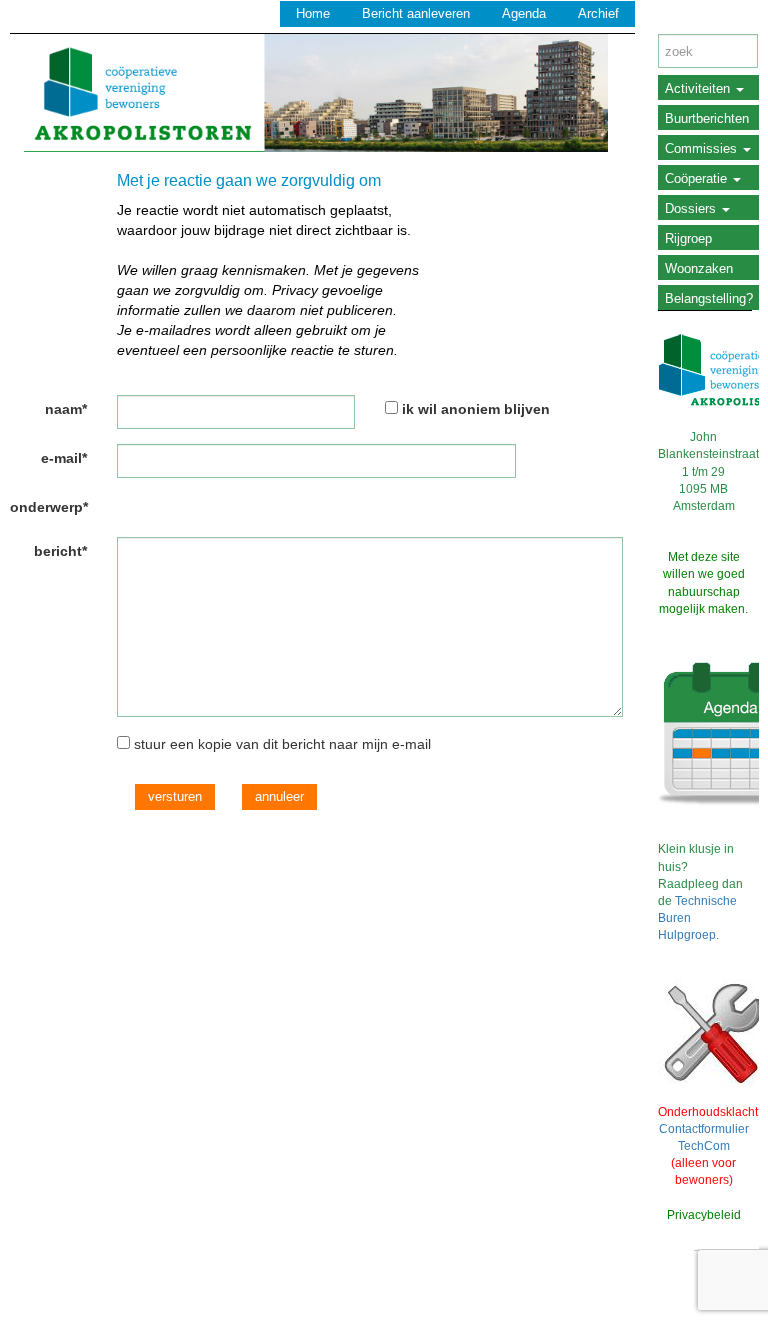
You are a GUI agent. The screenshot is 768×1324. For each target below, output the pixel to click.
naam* (66, 409)
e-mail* (64, 458)
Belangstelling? (709, 298)
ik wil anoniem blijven (476, 409)
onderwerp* (48, 507)
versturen (175, 796)
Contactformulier (704, 1129)
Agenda (524, 13)
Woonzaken (699, 268)
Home (313, 13)
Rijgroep (688, 238)
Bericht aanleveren (416, 13)
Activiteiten (699, 88)
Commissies (703, 148)
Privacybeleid (704, 1215)
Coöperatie (698, 178)
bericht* (60, 551)
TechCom (704, 1146)
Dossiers (692, 208)
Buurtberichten (707, 118)
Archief (598, 13)
